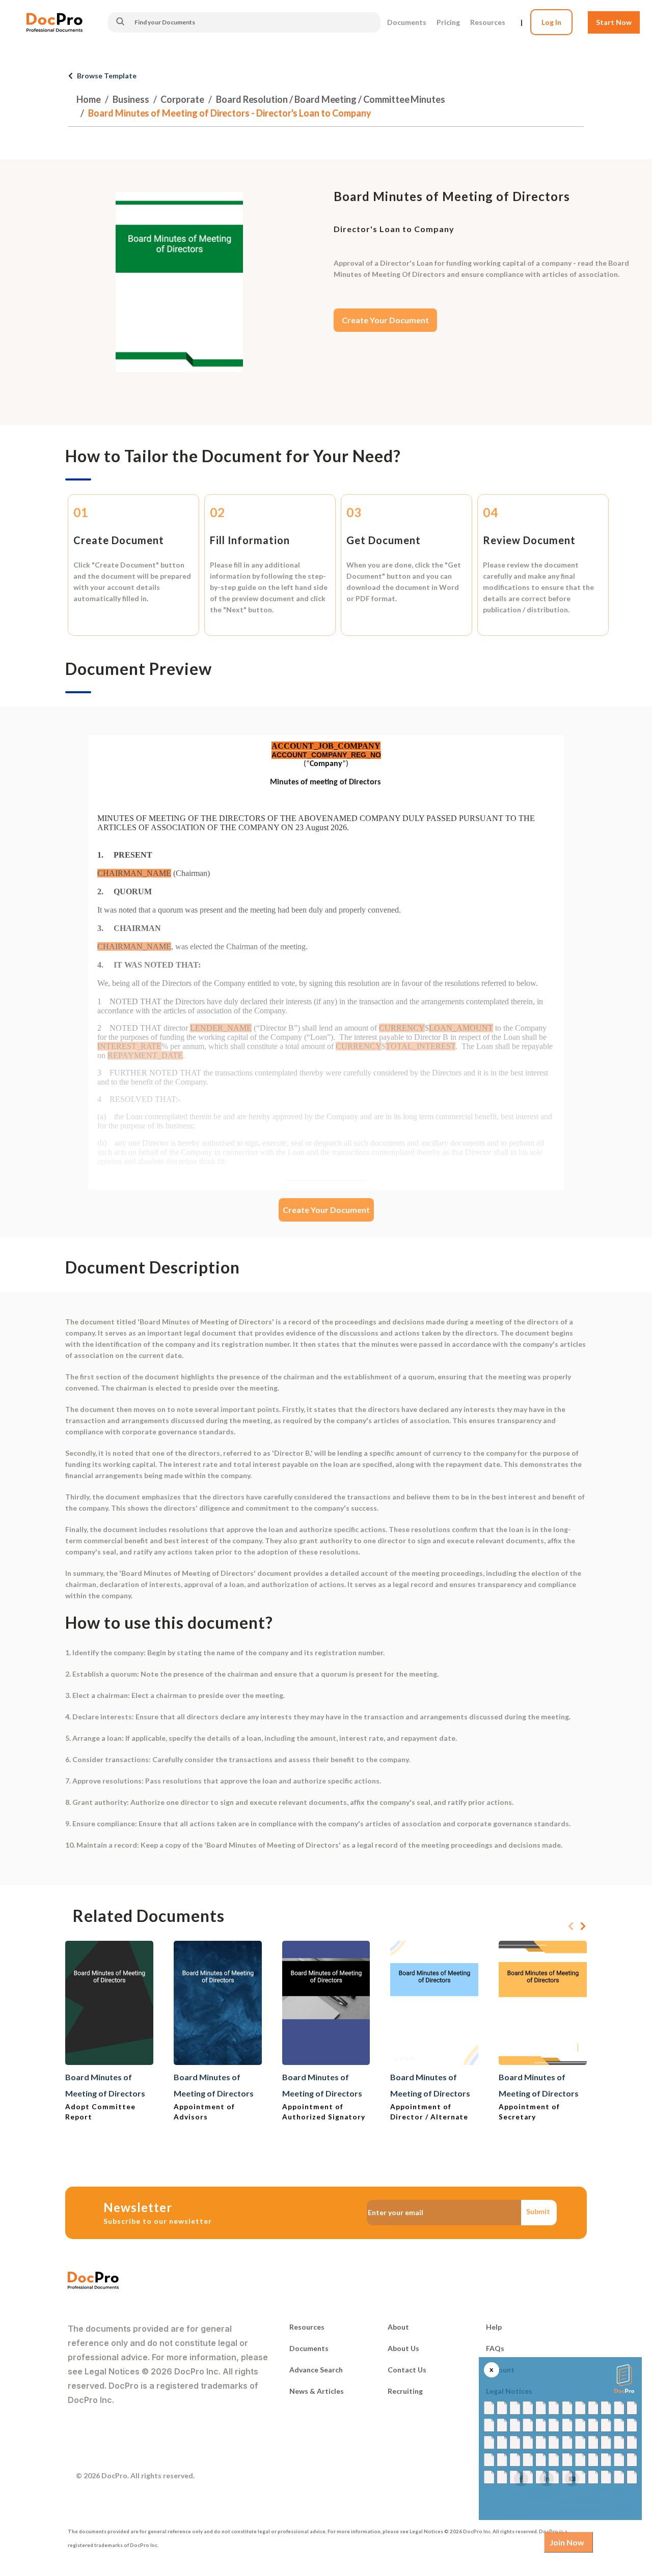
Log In (551, 22)
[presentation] (571, 1927)
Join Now (567, 2542)
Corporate (182, 99)
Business (131, 99)
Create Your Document (385, 320)
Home (89, 99)
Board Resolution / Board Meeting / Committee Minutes (331, 99)
